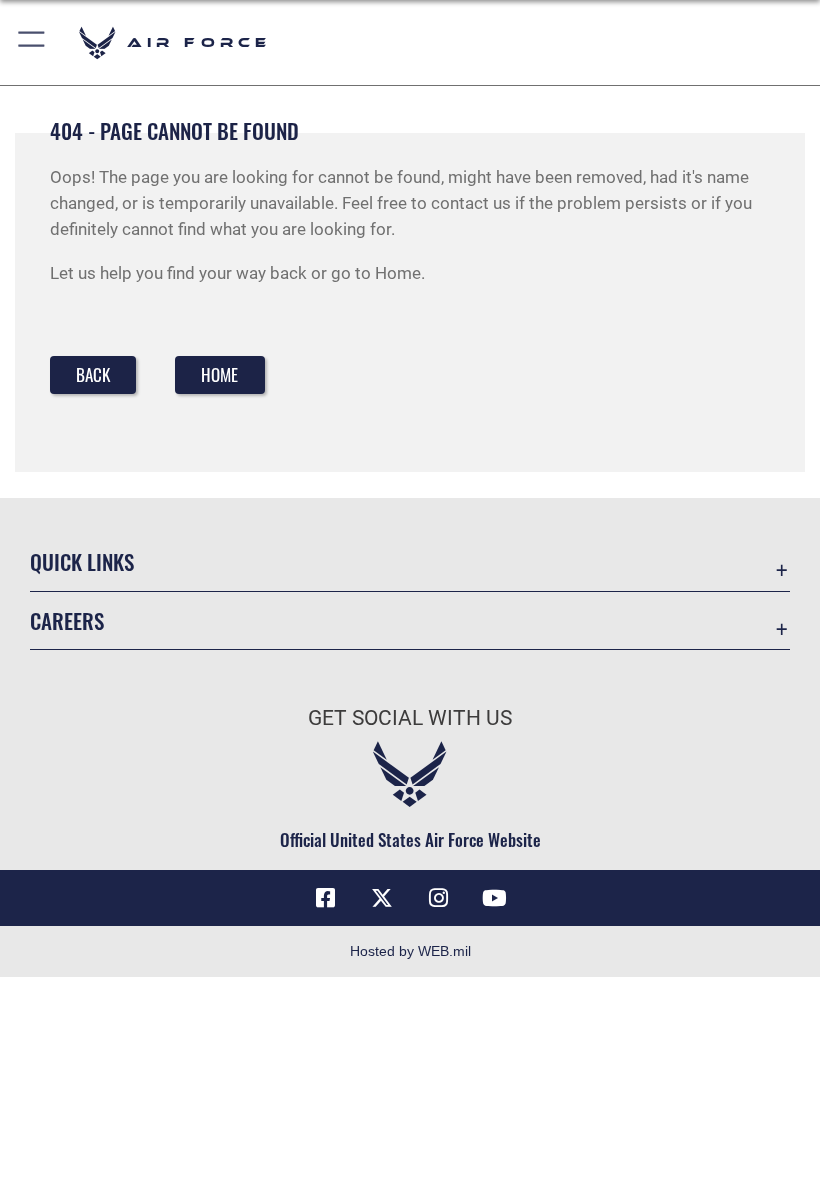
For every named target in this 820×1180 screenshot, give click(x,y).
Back (93, 374)
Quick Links (82, 561)
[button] (32, 42)
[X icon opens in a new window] (382, 898)
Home (219, 374)
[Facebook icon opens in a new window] (326, 898)
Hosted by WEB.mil (410, 951)
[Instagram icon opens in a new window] (438, 898)
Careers (67, 620)
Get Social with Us (410, 718)
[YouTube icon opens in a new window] (494, 898)
